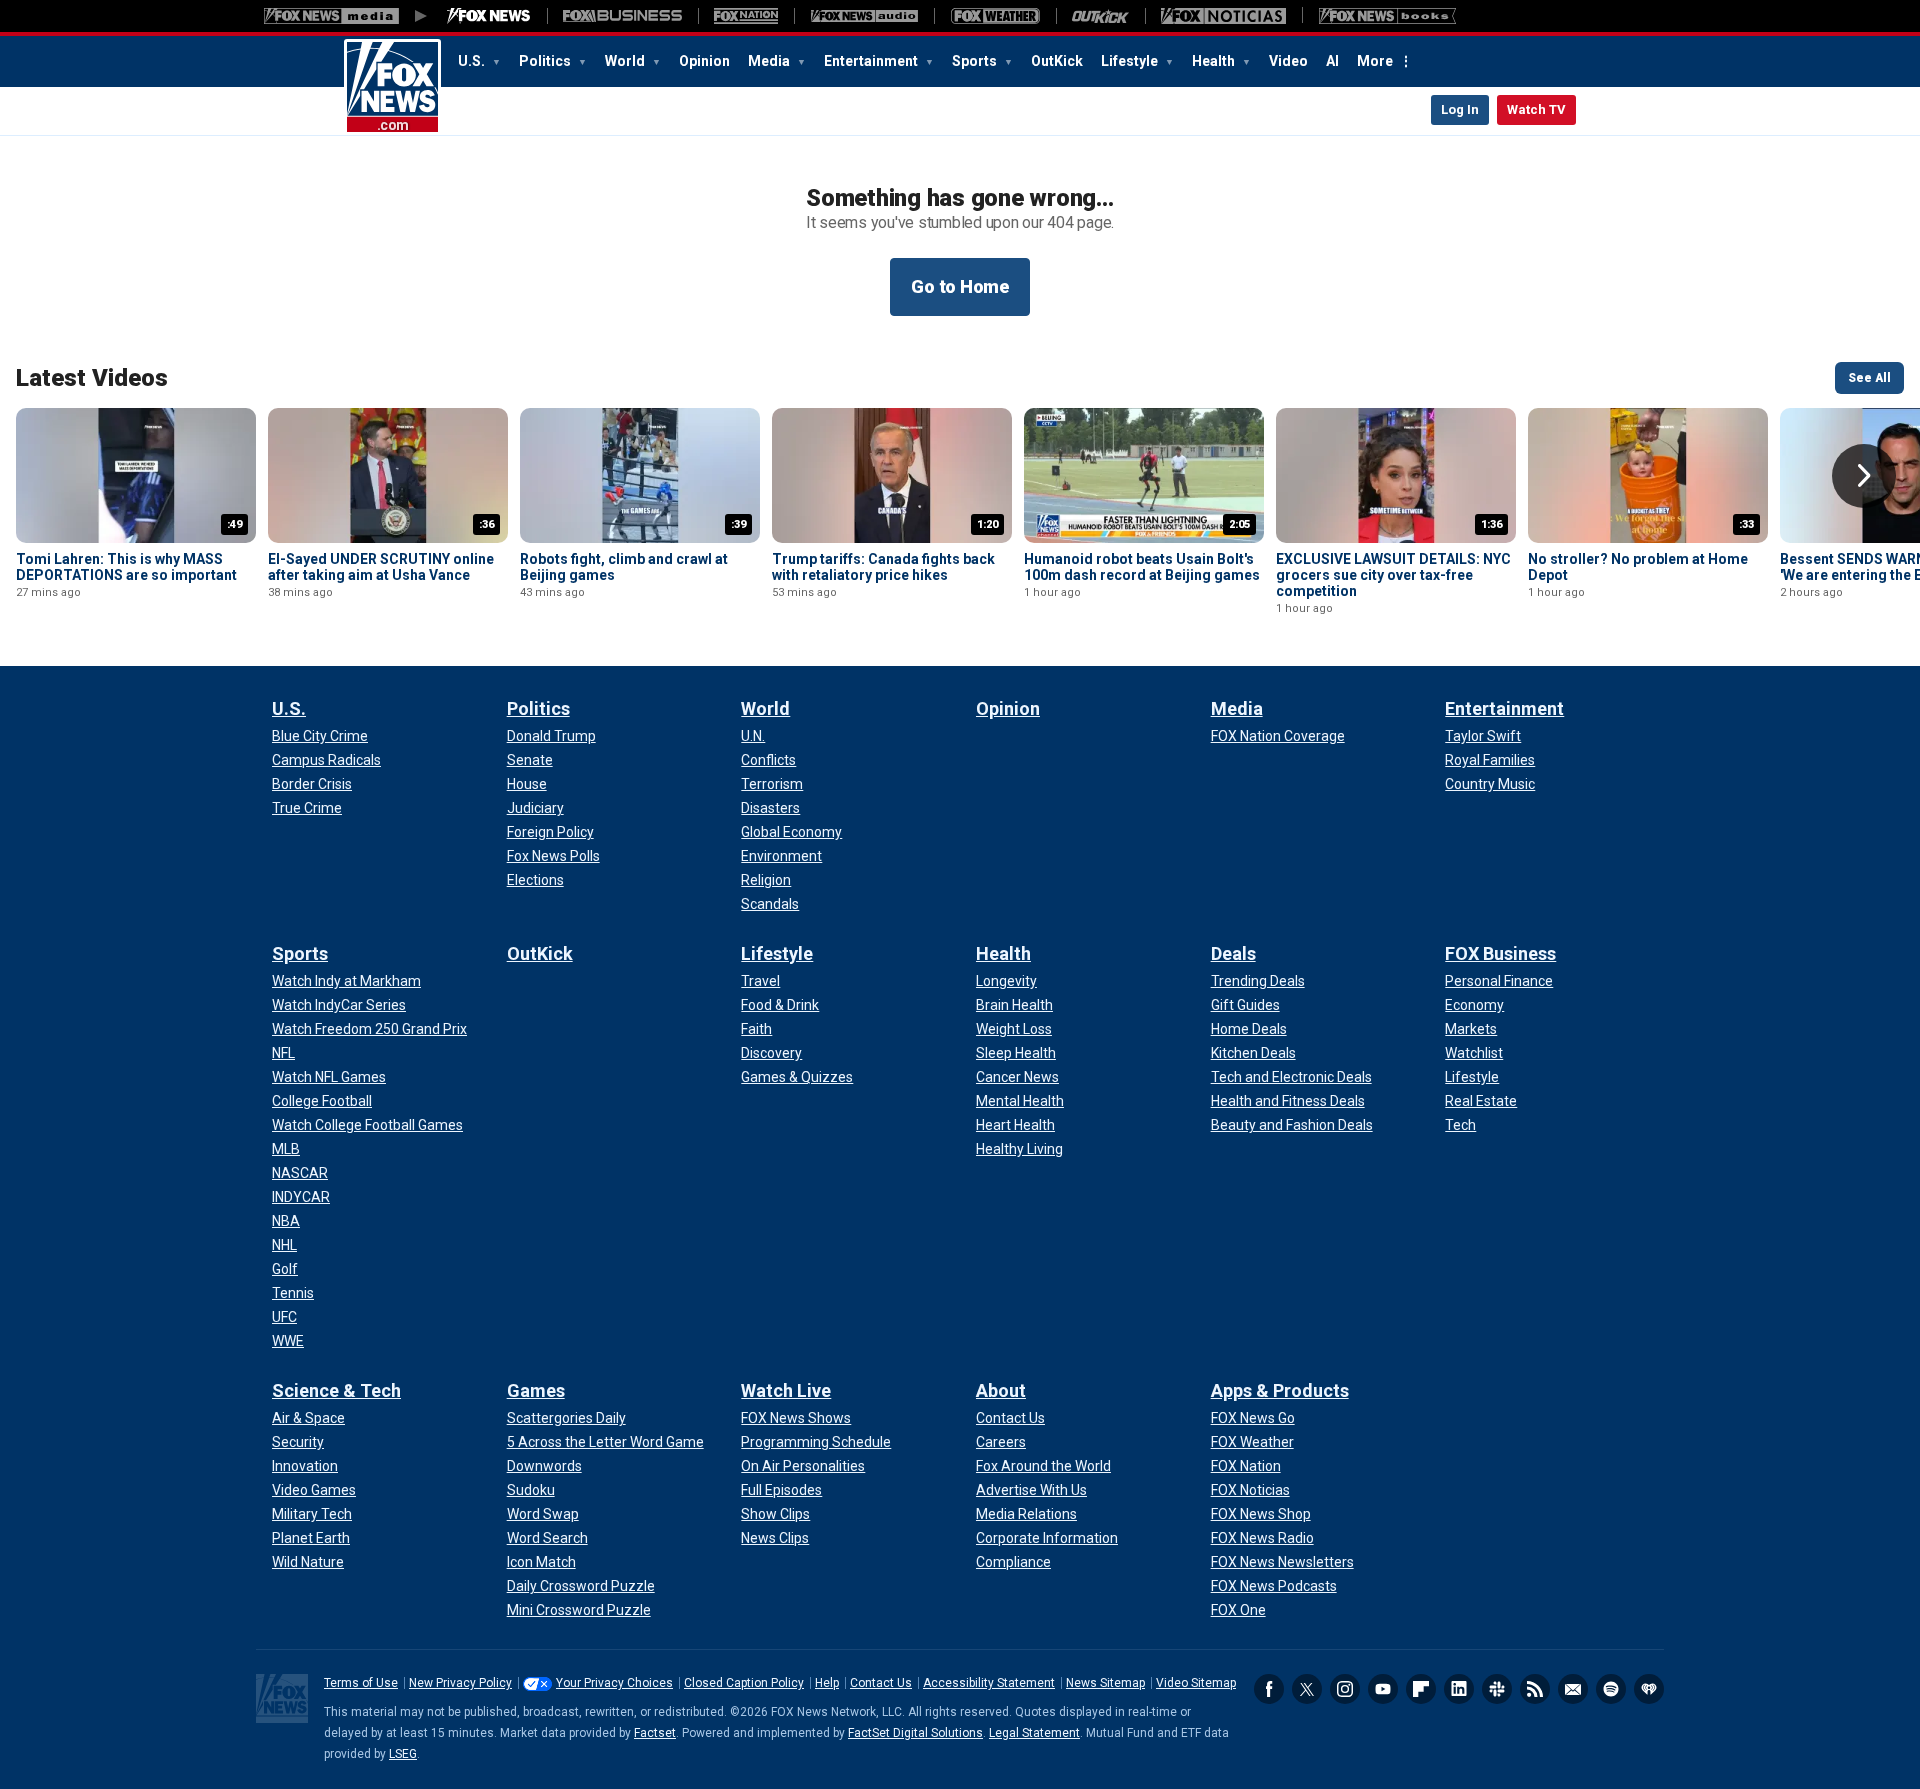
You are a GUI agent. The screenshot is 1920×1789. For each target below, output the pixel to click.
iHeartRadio (1649, 1689)
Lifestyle (1131, 61)
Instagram (1345, 1689)
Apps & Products (1280, 1390)
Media (770, 61)
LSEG (403, 1754)
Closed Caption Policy (744, 1683)
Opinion (704, 61)
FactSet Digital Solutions (915, 1733)
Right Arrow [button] (1864, 476)
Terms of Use (361, 1683)
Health (1215, 61)
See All (1869, 378)
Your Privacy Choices (614, 1683)
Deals (1233, 953)
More (1375, 61)
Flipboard (1421, 1689)
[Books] (1387, 16)
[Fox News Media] (489, 16)
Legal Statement (1034, 1733)
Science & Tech (336, 1390)
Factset (655, 1733)
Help (827, 1683)
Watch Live (786, 1390)
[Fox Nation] (746, 16)
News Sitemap (1105, 1683)
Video (1288, 61)
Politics (546, 61)
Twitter (1307, 1689)
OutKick (1057, 61)
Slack (1497, 1689)
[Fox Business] (622, 16)
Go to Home (960, 286)
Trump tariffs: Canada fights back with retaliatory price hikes (883, 567)
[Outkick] (1100, 16)
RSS (1535, 1689)
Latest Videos (92, 378)
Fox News (392, 87)
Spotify (1611, 1689)
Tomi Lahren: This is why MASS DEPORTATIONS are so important (126, 567)
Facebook (1269, 1689)
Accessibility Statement (989, 1683)
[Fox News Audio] (864, 16)
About (1001, 1390)
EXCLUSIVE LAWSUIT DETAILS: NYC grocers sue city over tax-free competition (1393, 575)
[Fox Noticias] (1223, 16)
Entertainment (872, 61)
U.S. (473, 61)
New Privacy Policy (460, 1683)
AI (1332, 61)
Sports (976, 61)
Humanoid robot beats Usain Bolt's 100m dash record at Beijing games (1142, 567)
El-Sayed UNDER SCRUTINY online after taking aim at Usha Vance (381, 567)
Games (536, 1390)
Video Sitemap (1196, 1683)
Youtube (1383, 1689)
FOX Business (1500, 953)
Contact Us (881, 1683)
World (626, 61)
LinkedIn (1459, 1689)
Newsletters (1573, 1689)
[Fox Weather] (995, 16)
